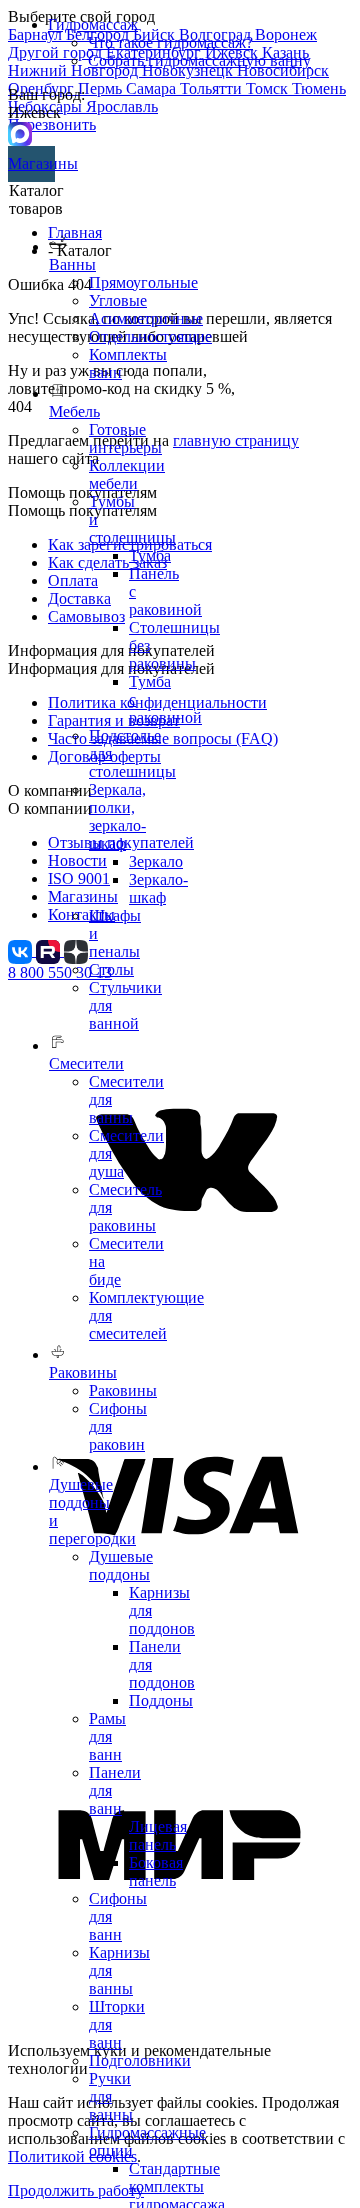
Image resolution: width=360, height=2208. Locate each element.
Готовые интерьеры (125, 438)
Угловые (118, 300)
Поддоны (161, 1700)
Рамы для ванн (107, 1736)
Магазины (31, 163)
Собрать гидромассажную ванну (199, 60)
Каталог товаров (36, 199)
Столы (111, 969)
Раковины (123, 1390)
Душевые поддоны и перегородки (92, 1511)
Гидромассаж (93, 24)
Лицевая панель (158, 1835)
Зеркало (156, 861)
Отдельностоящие (150, 336)
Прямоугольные (143, 282)
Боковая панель (156, 1871)
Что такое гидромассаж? (170, 42)
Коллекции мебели (127, 474)
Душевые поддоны (121, 1565)
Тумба (150, 555)
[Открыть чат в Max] (20, 132)
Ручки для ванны (111, 2096)
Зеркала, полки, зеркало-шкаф (117, 816)
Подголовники (140, 2060)
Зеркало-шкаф (158, 888)
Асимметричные (146, 318)
